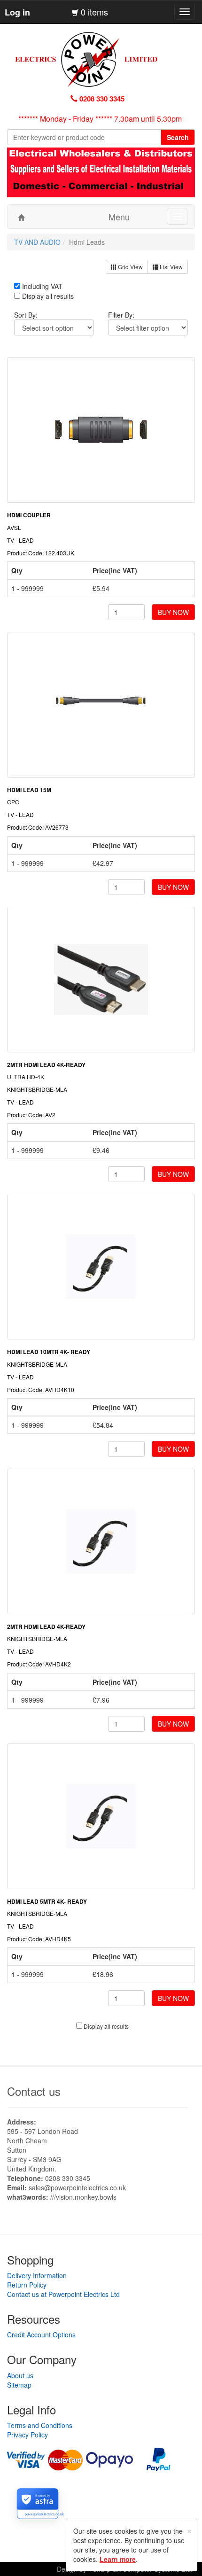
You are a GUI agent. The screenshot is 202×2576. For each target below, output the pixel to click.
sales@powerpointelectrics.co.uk (77, 2187)
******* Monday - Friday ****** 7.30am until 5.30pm (100, 119)
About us (20, 2375)
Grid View (130, 267)
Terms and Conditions (40, 2425)
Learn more (118, 2559)
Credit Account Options (41, 2335)
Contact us (34, 2091)
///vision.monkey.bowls (83, 2197)
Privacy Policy (27, 2435)
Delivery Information (37, 2275)
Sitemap (19, 2385)
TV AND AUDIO (37, 242)
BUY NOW (173, 612)
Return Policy (27, 2285)
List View (171, 267)
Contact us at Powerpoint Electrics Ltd (63, 2294)
